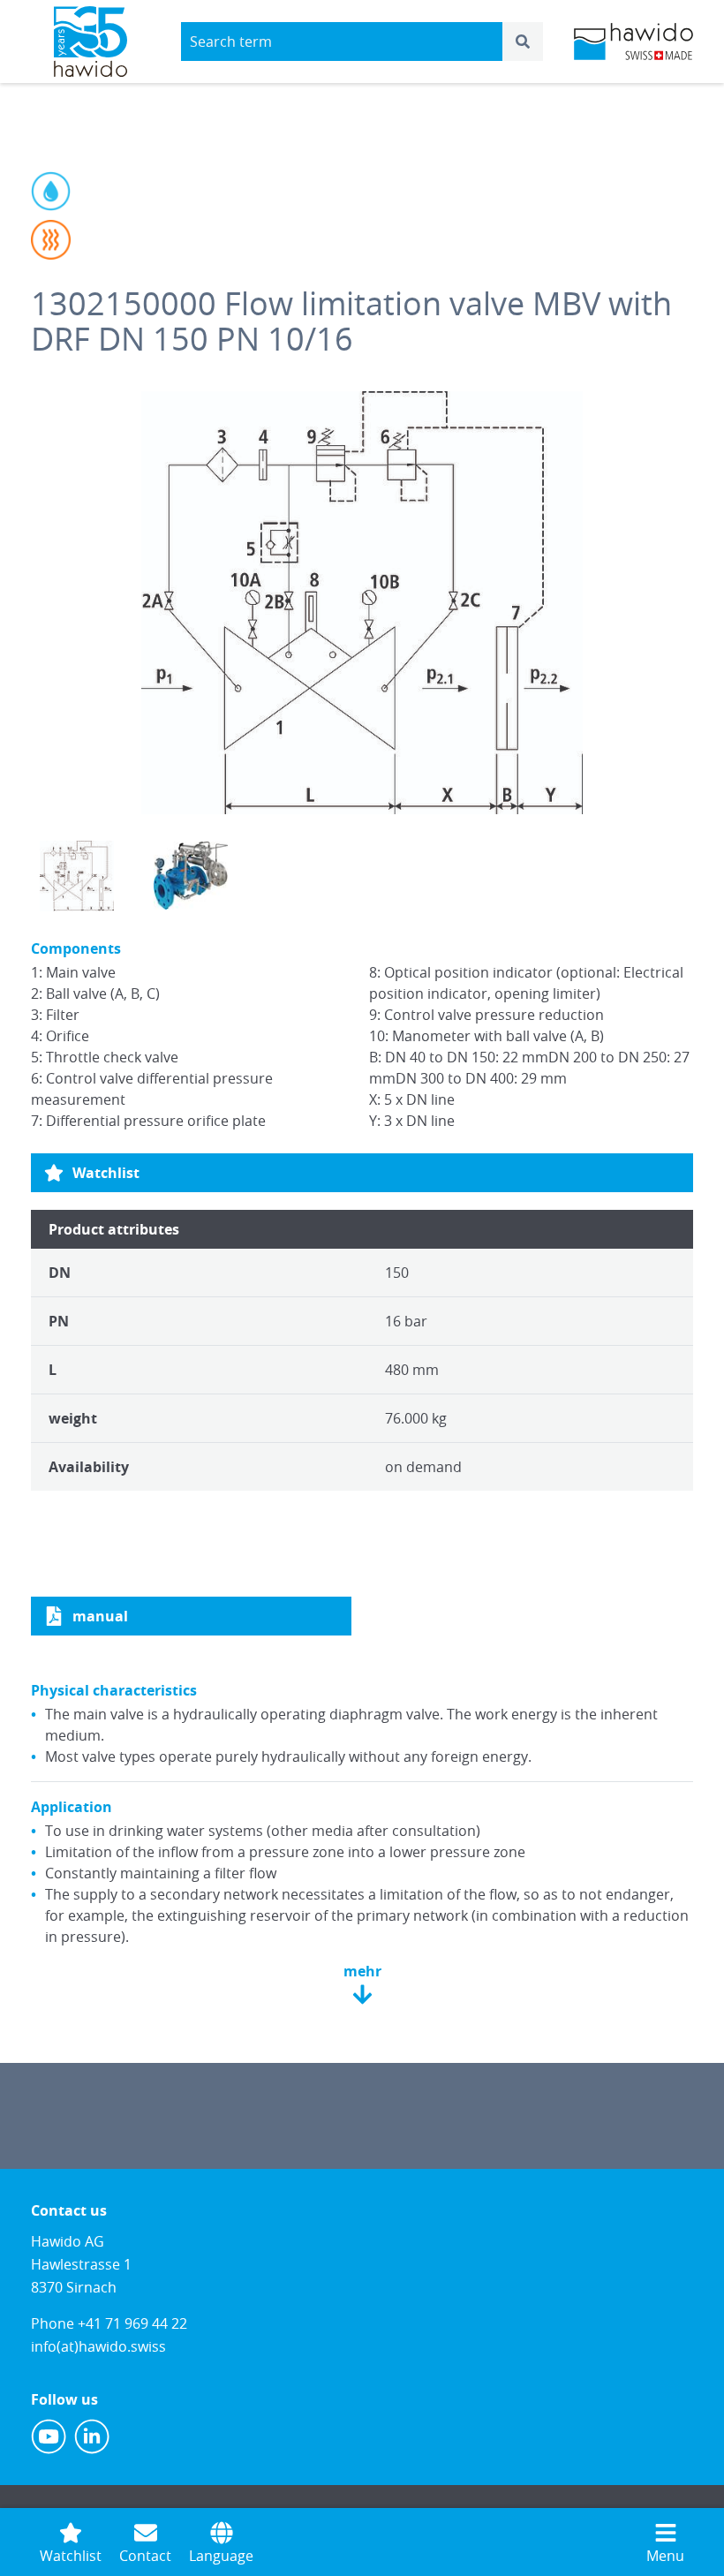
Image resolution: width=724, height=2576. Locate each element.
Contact (145, 2556)
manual (100, 1616)
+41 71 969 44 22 (132, 2323)
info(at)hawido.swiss (98, 2346)
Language (221, 2556)
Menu (665, 2556)
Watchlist (106, 1173)
